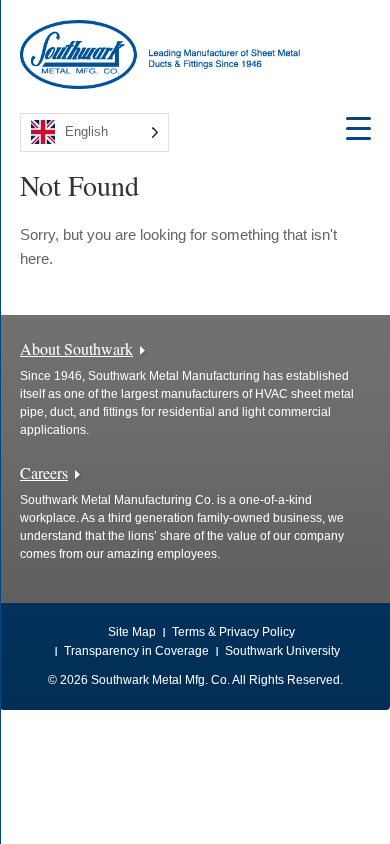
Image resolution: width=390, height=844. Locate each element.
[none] (94, 132)
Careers (44, 472)
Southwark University (282, 651)
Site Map (132, 632)
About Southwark (76, 348)
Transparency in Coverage (136, 651)
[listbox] (94, 132)
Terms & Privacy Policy (233, 632)
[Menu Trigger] (358, 127)
